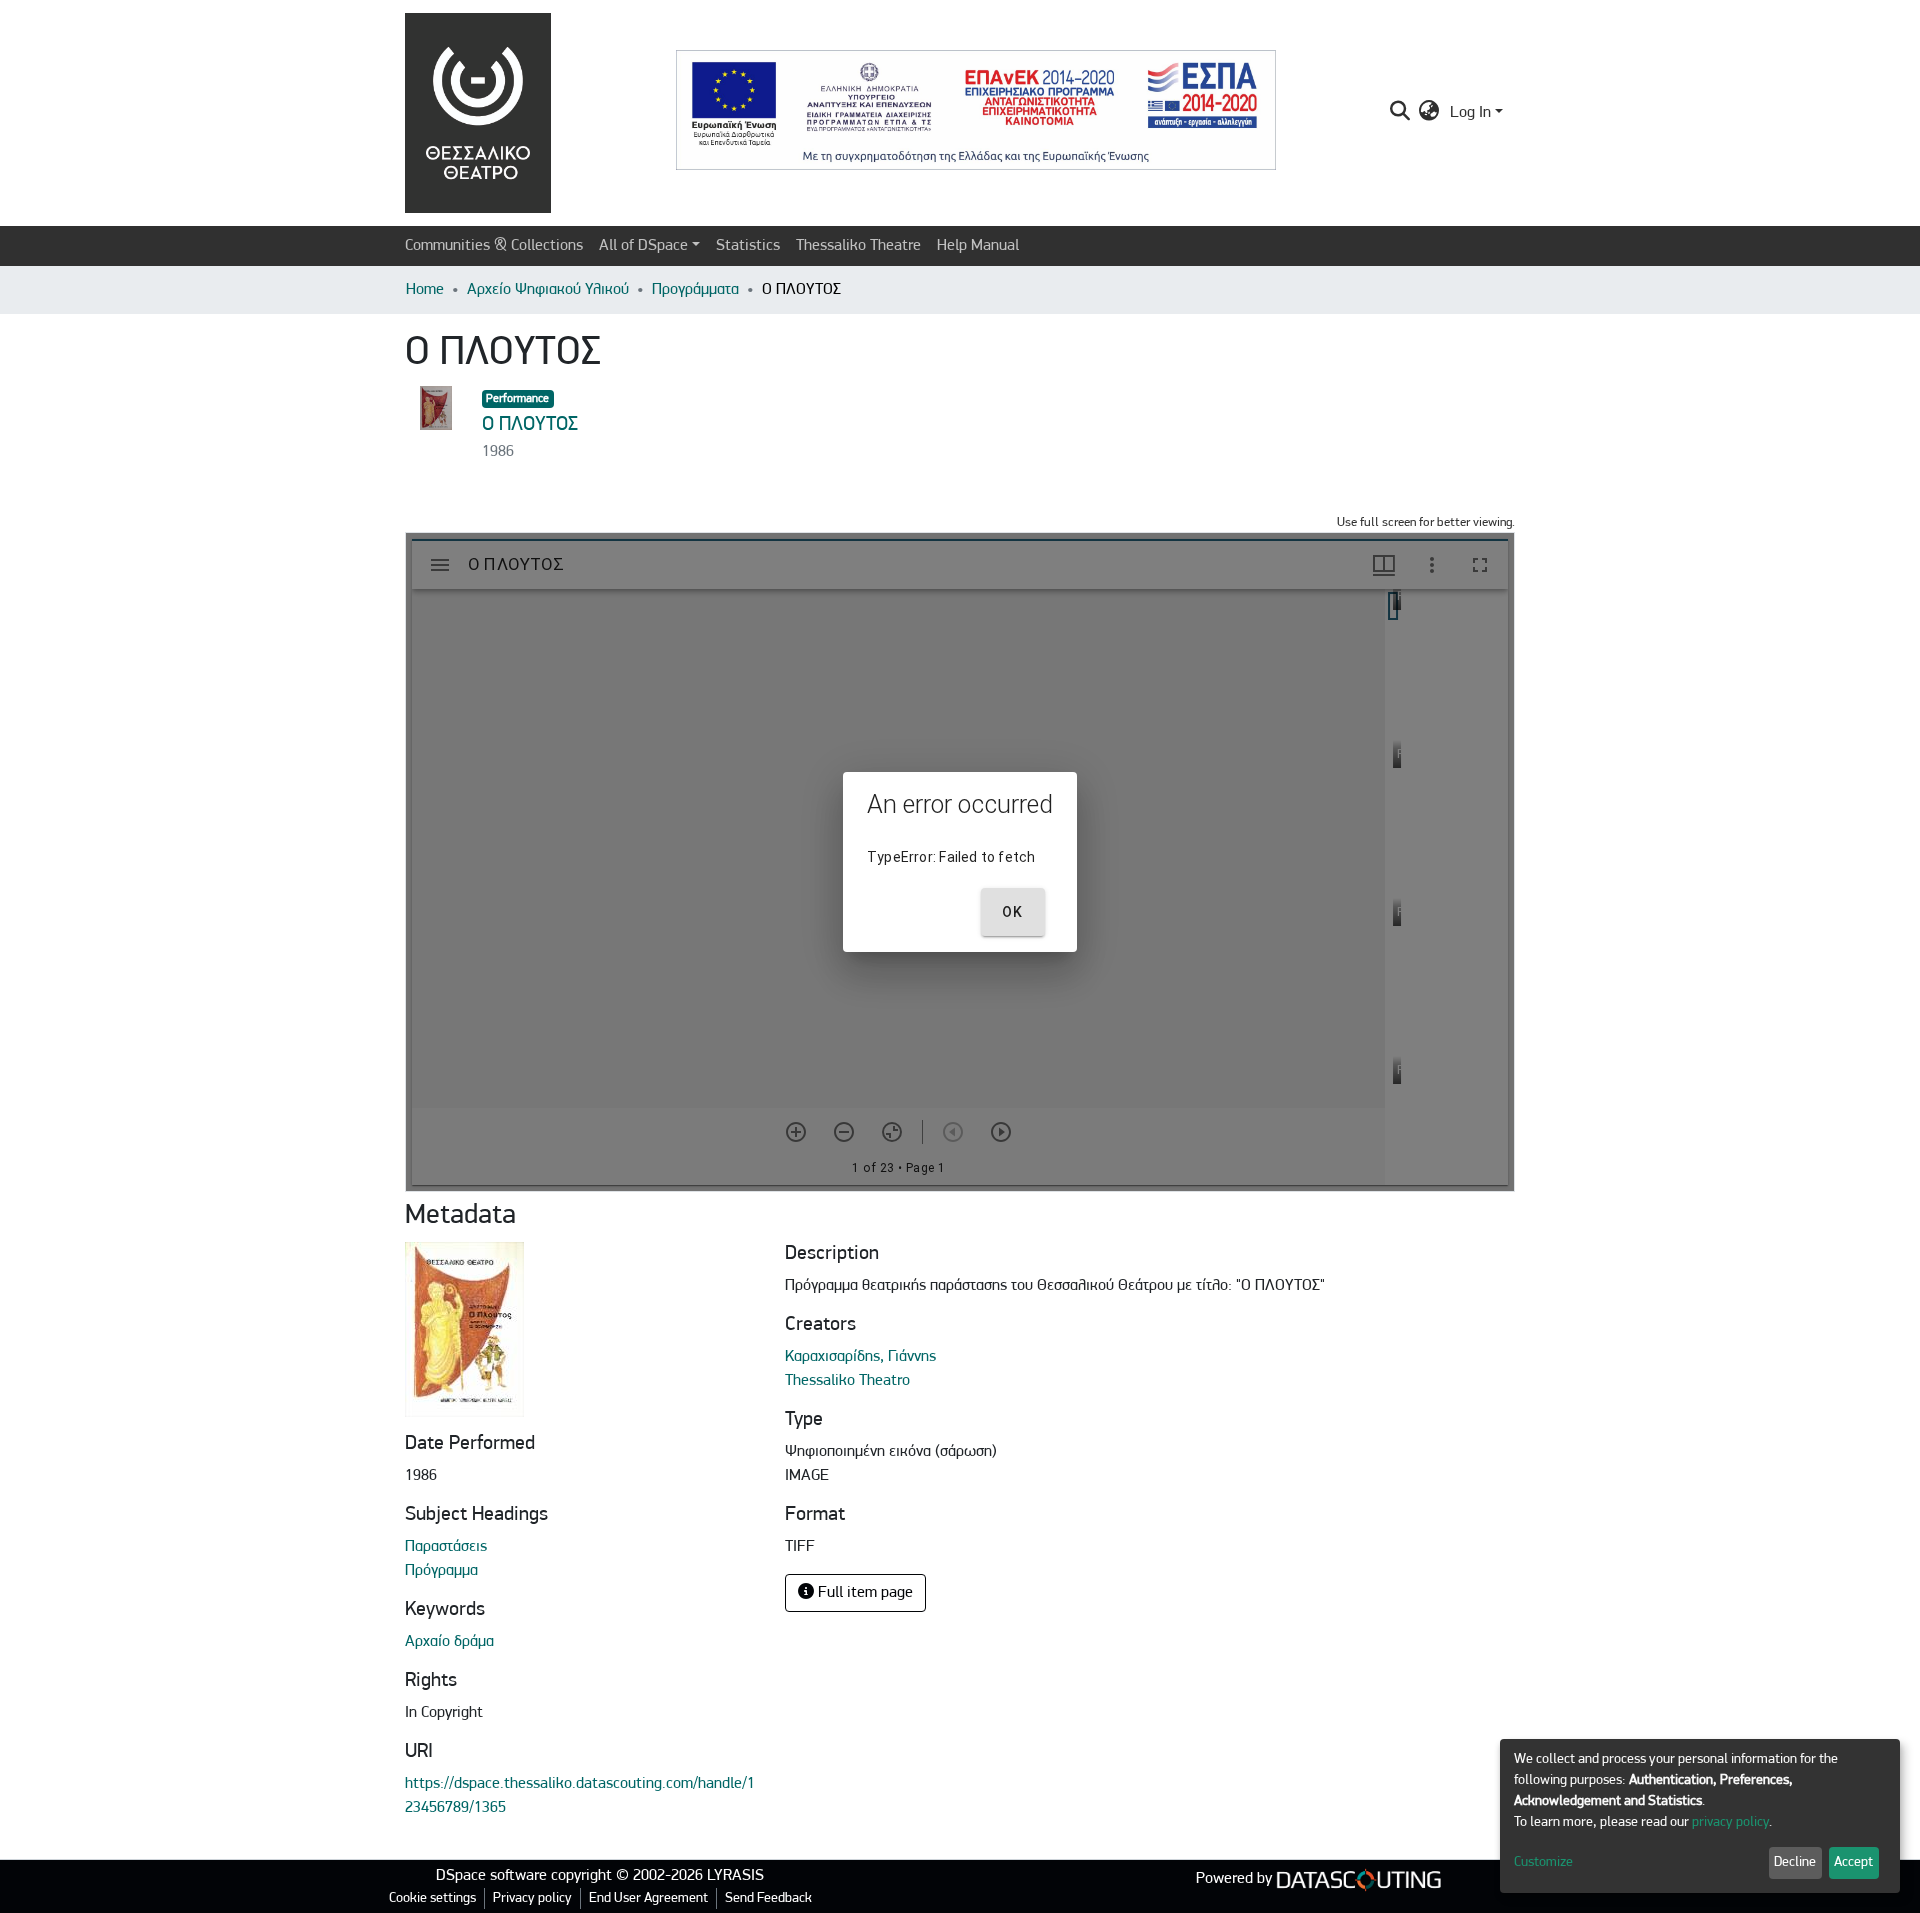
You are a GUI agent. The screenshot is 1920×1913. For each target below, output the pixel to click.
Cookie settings (432, 1898)
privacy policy (1730, 1822)
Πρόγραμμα (441, 1571)
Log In (1470, 113)
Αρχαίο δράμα (449, 1642)
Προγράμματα (695, 290)
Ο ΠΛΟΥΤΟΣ (530, 425)
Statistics (748, 246)
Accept (1853, 1862)
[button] (1429, 113)
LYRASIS (735, 1876)
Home (425, 290)
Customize (1543, 1862)
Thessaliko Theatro (847, 1381)
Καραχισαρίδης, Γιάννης (860, 1357)
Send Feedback (768, 1898)
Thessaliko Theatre (858, 246)
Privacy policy (532, 1898)
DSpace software (491, 1876)
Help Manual (978, 246)
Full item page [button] (863, 1593)
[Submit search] (1399, 113)
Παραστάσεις (446, 1547)
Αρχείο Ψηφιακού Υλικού (548, 290)
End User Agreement (648, 1898)
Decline (1795, 1862)
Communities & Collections (494, 246)
